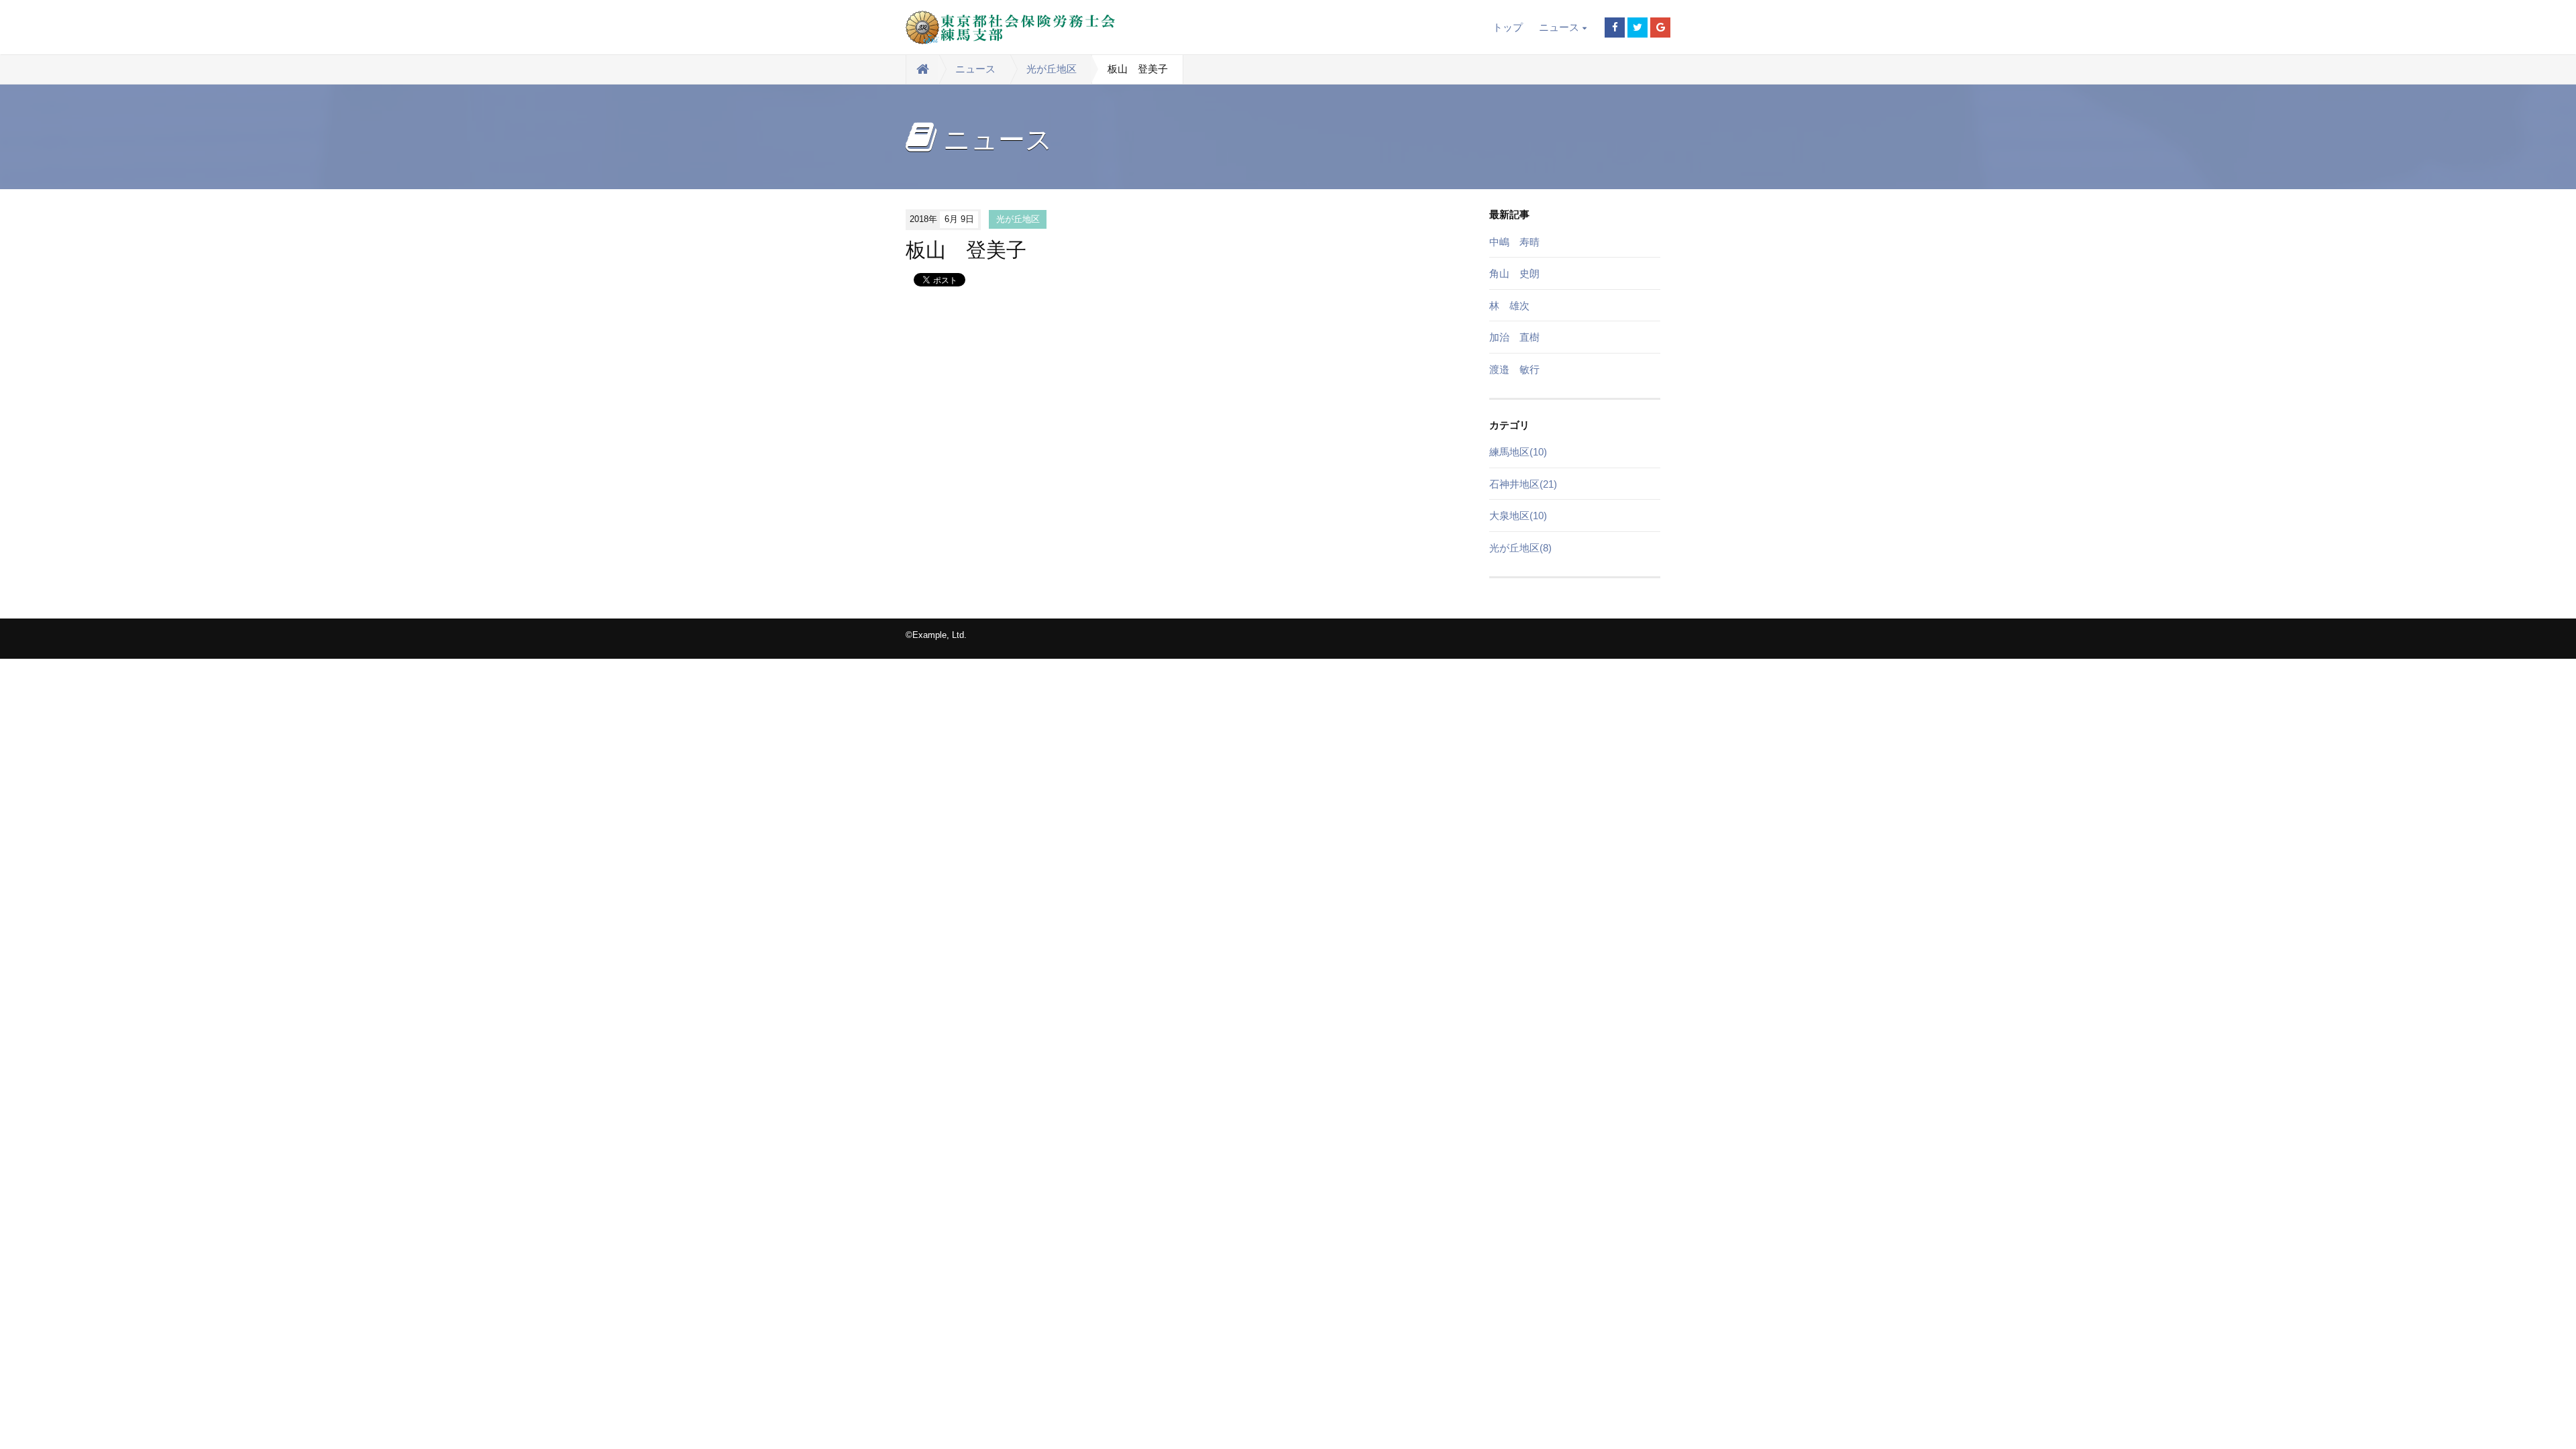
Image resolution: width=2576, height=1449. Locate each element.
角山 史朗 (1514, 273)
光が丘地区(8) (1520, 548)
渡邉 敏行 (1514, 369)
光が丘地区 (1052, 69)
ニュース (1559, 27)
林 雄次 (1509, 306)
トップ (1508, 27)
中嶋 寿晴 (1514, 242)
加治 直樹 (1514, 337)
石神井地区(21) (1523, 484)
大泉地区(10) (1518, 516)
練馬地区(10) (1518, 452)
